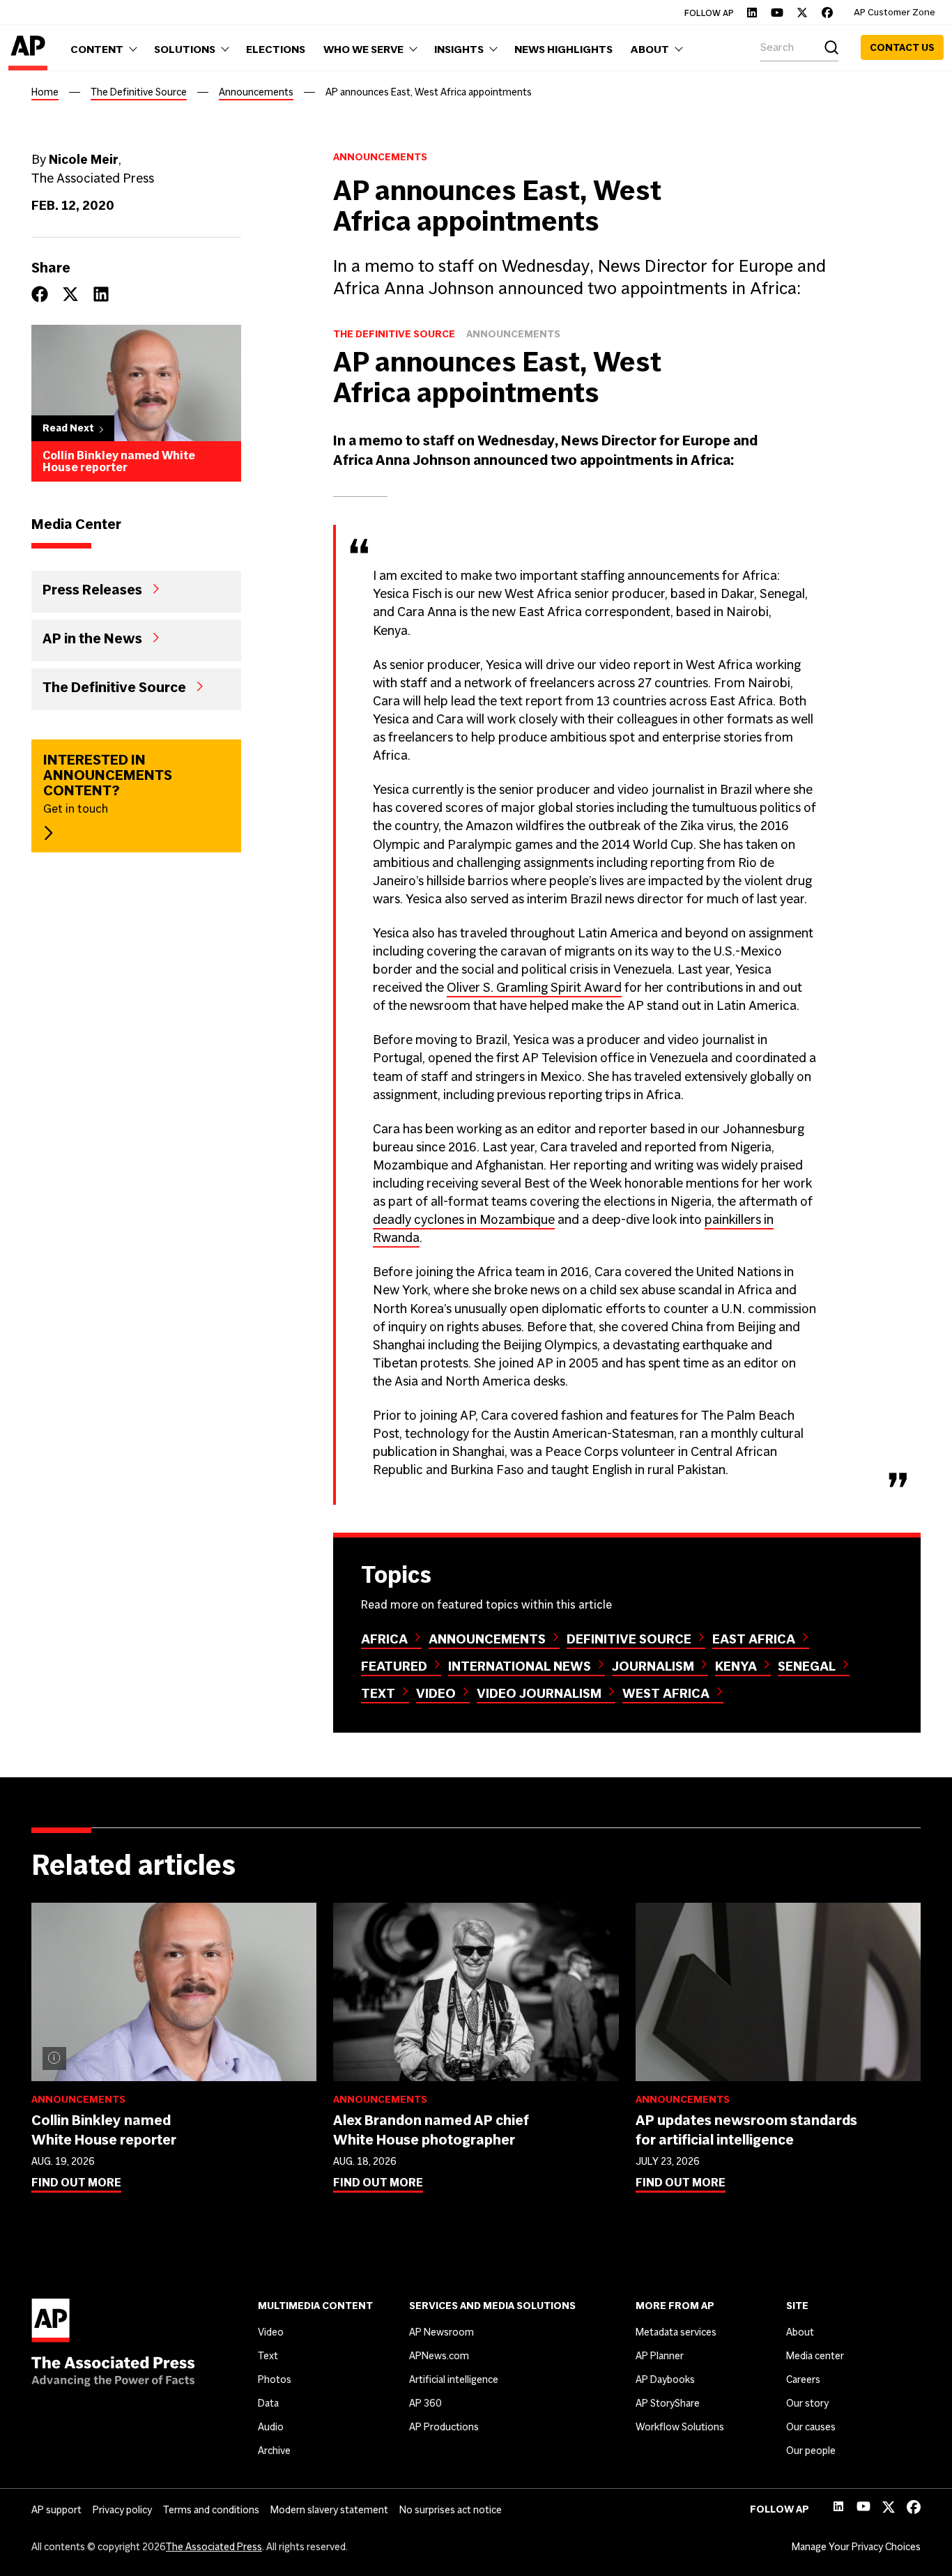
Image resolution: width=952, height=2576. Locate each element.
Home (45, 92)
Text (378, 1693)
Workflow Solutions (680, 2427)
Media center (815, 2356)
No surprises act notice (451, 2510)
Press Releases (92, 589)
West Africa (666, 1693)
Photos (275, 2379)
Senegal (807, 1666)
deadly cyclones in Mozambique (464, 1219)
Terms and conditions (211, 2510)
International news (520, 1666)
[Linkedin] (752, 13)
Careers (803, 2379)
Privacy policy (122, 2510)
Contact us (902, 47)
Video (436, 1693)
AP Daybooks (665, 2379)
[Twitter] (802, 13)
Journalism (653, 1666)
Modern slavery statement (329, 2510)
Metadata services (676, 2332)
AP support (56, 2510)
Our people (811, 2451)
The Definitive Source (139, 92)
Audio (271, 2427)
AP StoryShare (668, 2403)
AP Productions (444, 2427)
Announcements (256, 92)
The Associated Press (214, 2547)
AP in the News (92, 638)
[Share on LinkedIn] (101, 294)
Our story (807, 2403)
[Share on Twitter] (70, 294)
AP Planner (660, 2356)
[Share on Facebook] (40, 294)
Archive (274, 2451)
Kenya (736, 1666)
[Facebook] (827, 13)
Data (268, 2403)
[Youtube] (777, 13)
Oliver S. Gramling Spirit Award (534, 987)
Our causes (811, 2427)
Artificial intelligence (454, 2379)
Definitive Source (629, 1639)
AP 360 (425, 2403)
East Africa (754, 1639)
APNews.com (439, 2356)
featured (394, 1666)
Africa (384, 1639)
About (800, 2332)
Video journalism (539, 1693)
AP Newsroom (442, 2332)
